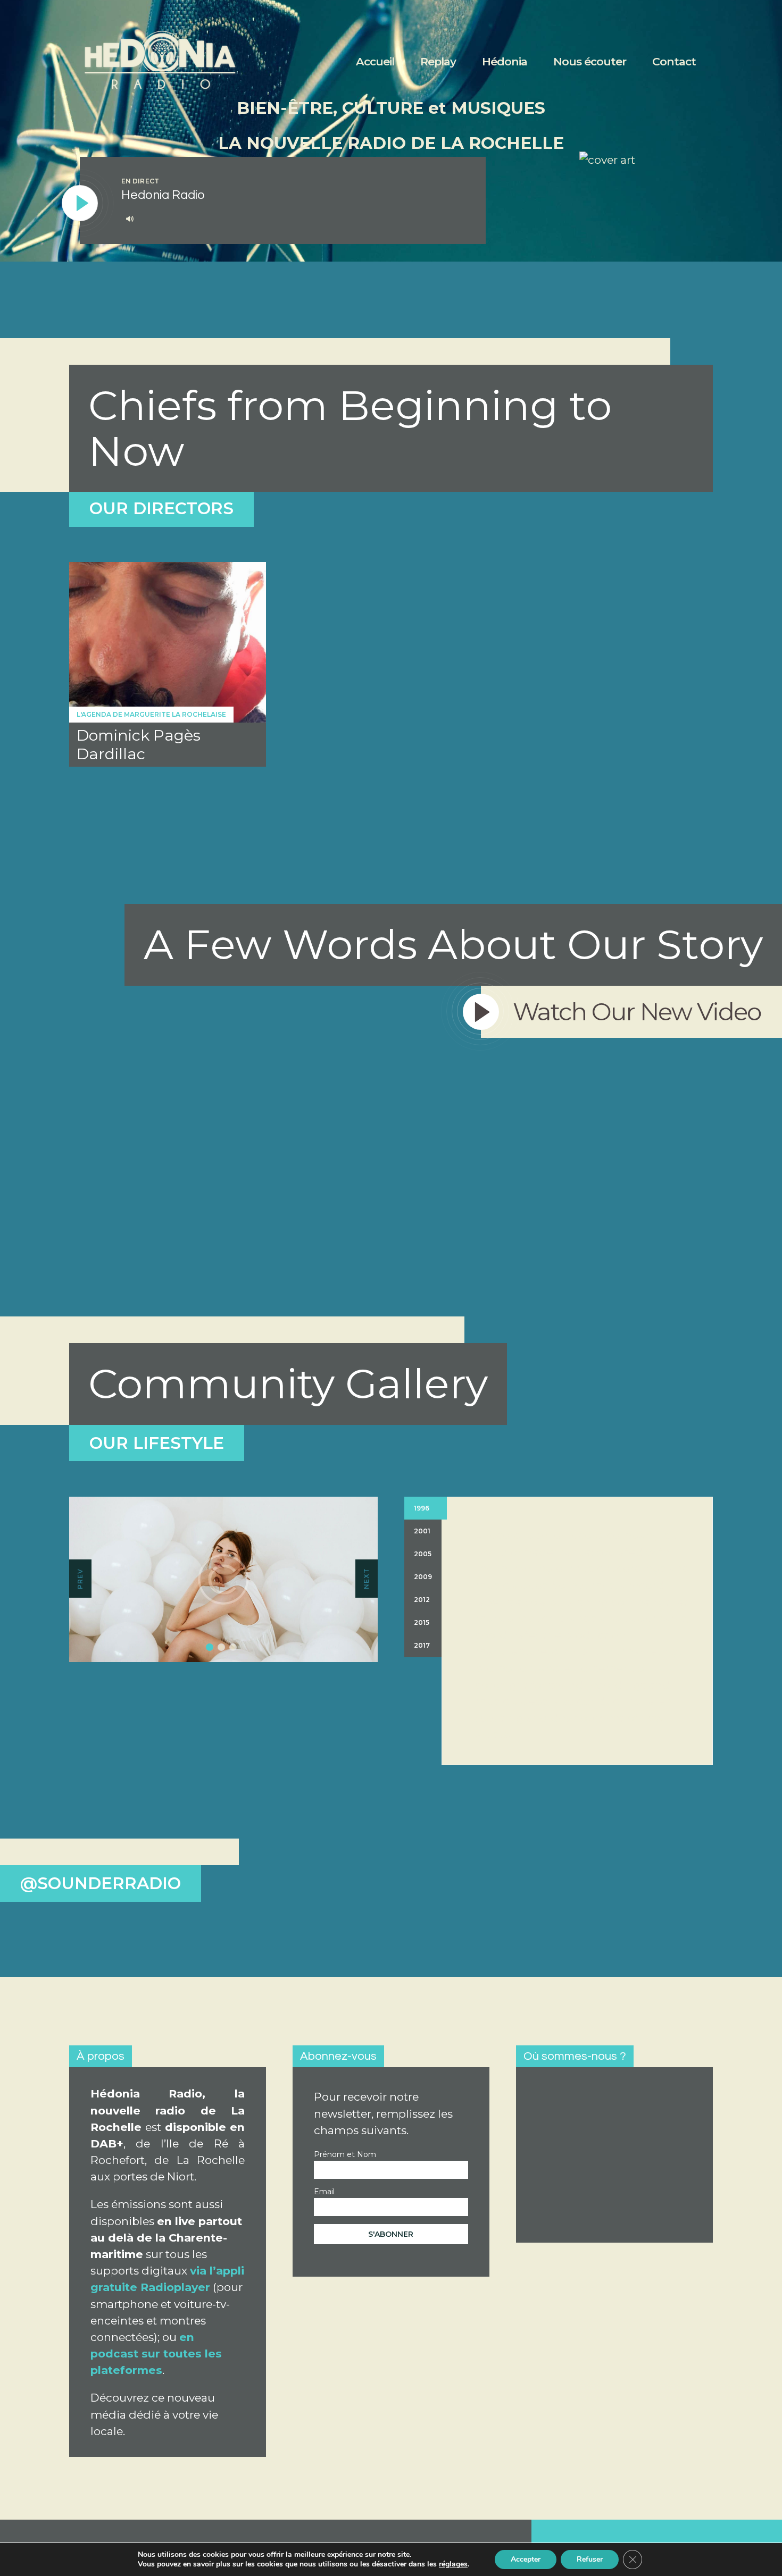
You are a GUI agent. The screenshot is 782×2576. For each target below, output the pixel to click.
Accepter (526, 2559)
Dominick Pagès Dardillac (139, 744)
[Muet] (130, 219)
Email (324, 2192)
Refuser (590, 2559)
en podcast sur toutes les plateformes (156, 2353)
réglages (453, 2564)
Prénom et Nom (345, 2154)
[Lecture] (80, 204)
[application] (292, 219)
